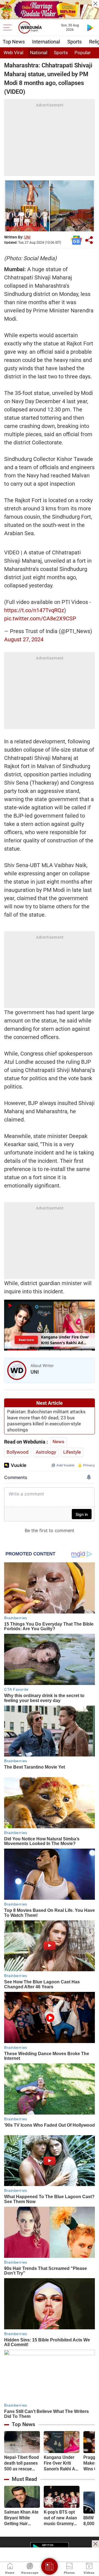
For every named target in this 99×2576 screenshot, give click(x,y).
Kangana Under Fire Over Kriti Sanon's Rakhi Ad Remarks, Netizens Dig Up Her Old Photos (61, 2463)
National (39, 53)
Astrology (46, 1452)
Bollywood (18, 1452)
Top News (14, 42)
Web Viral (13, 53)
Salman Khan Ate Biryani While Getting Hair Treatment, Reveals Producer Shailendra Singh (22, 2518)
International (46, 42)
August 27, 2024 (24, 639)
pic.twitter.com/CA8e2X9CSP (40, 618)
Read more (26, 1340)
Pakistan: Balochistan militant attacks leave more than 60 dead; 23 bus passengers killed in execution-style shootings (46, 1421)
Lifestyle (72, 1452)
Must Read (24, 2479)
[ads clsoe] (95, 2544)
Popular (83, 53)
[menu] (9, 28)
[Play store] (90, 28)
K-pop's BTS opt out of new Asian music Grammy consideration (60, 2518)
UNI (27, 237)
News (58, 1442)
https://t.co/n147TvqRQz (34, 610)
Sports (75, 42)
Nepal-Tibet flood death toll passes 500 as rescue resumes (21, 2463)
